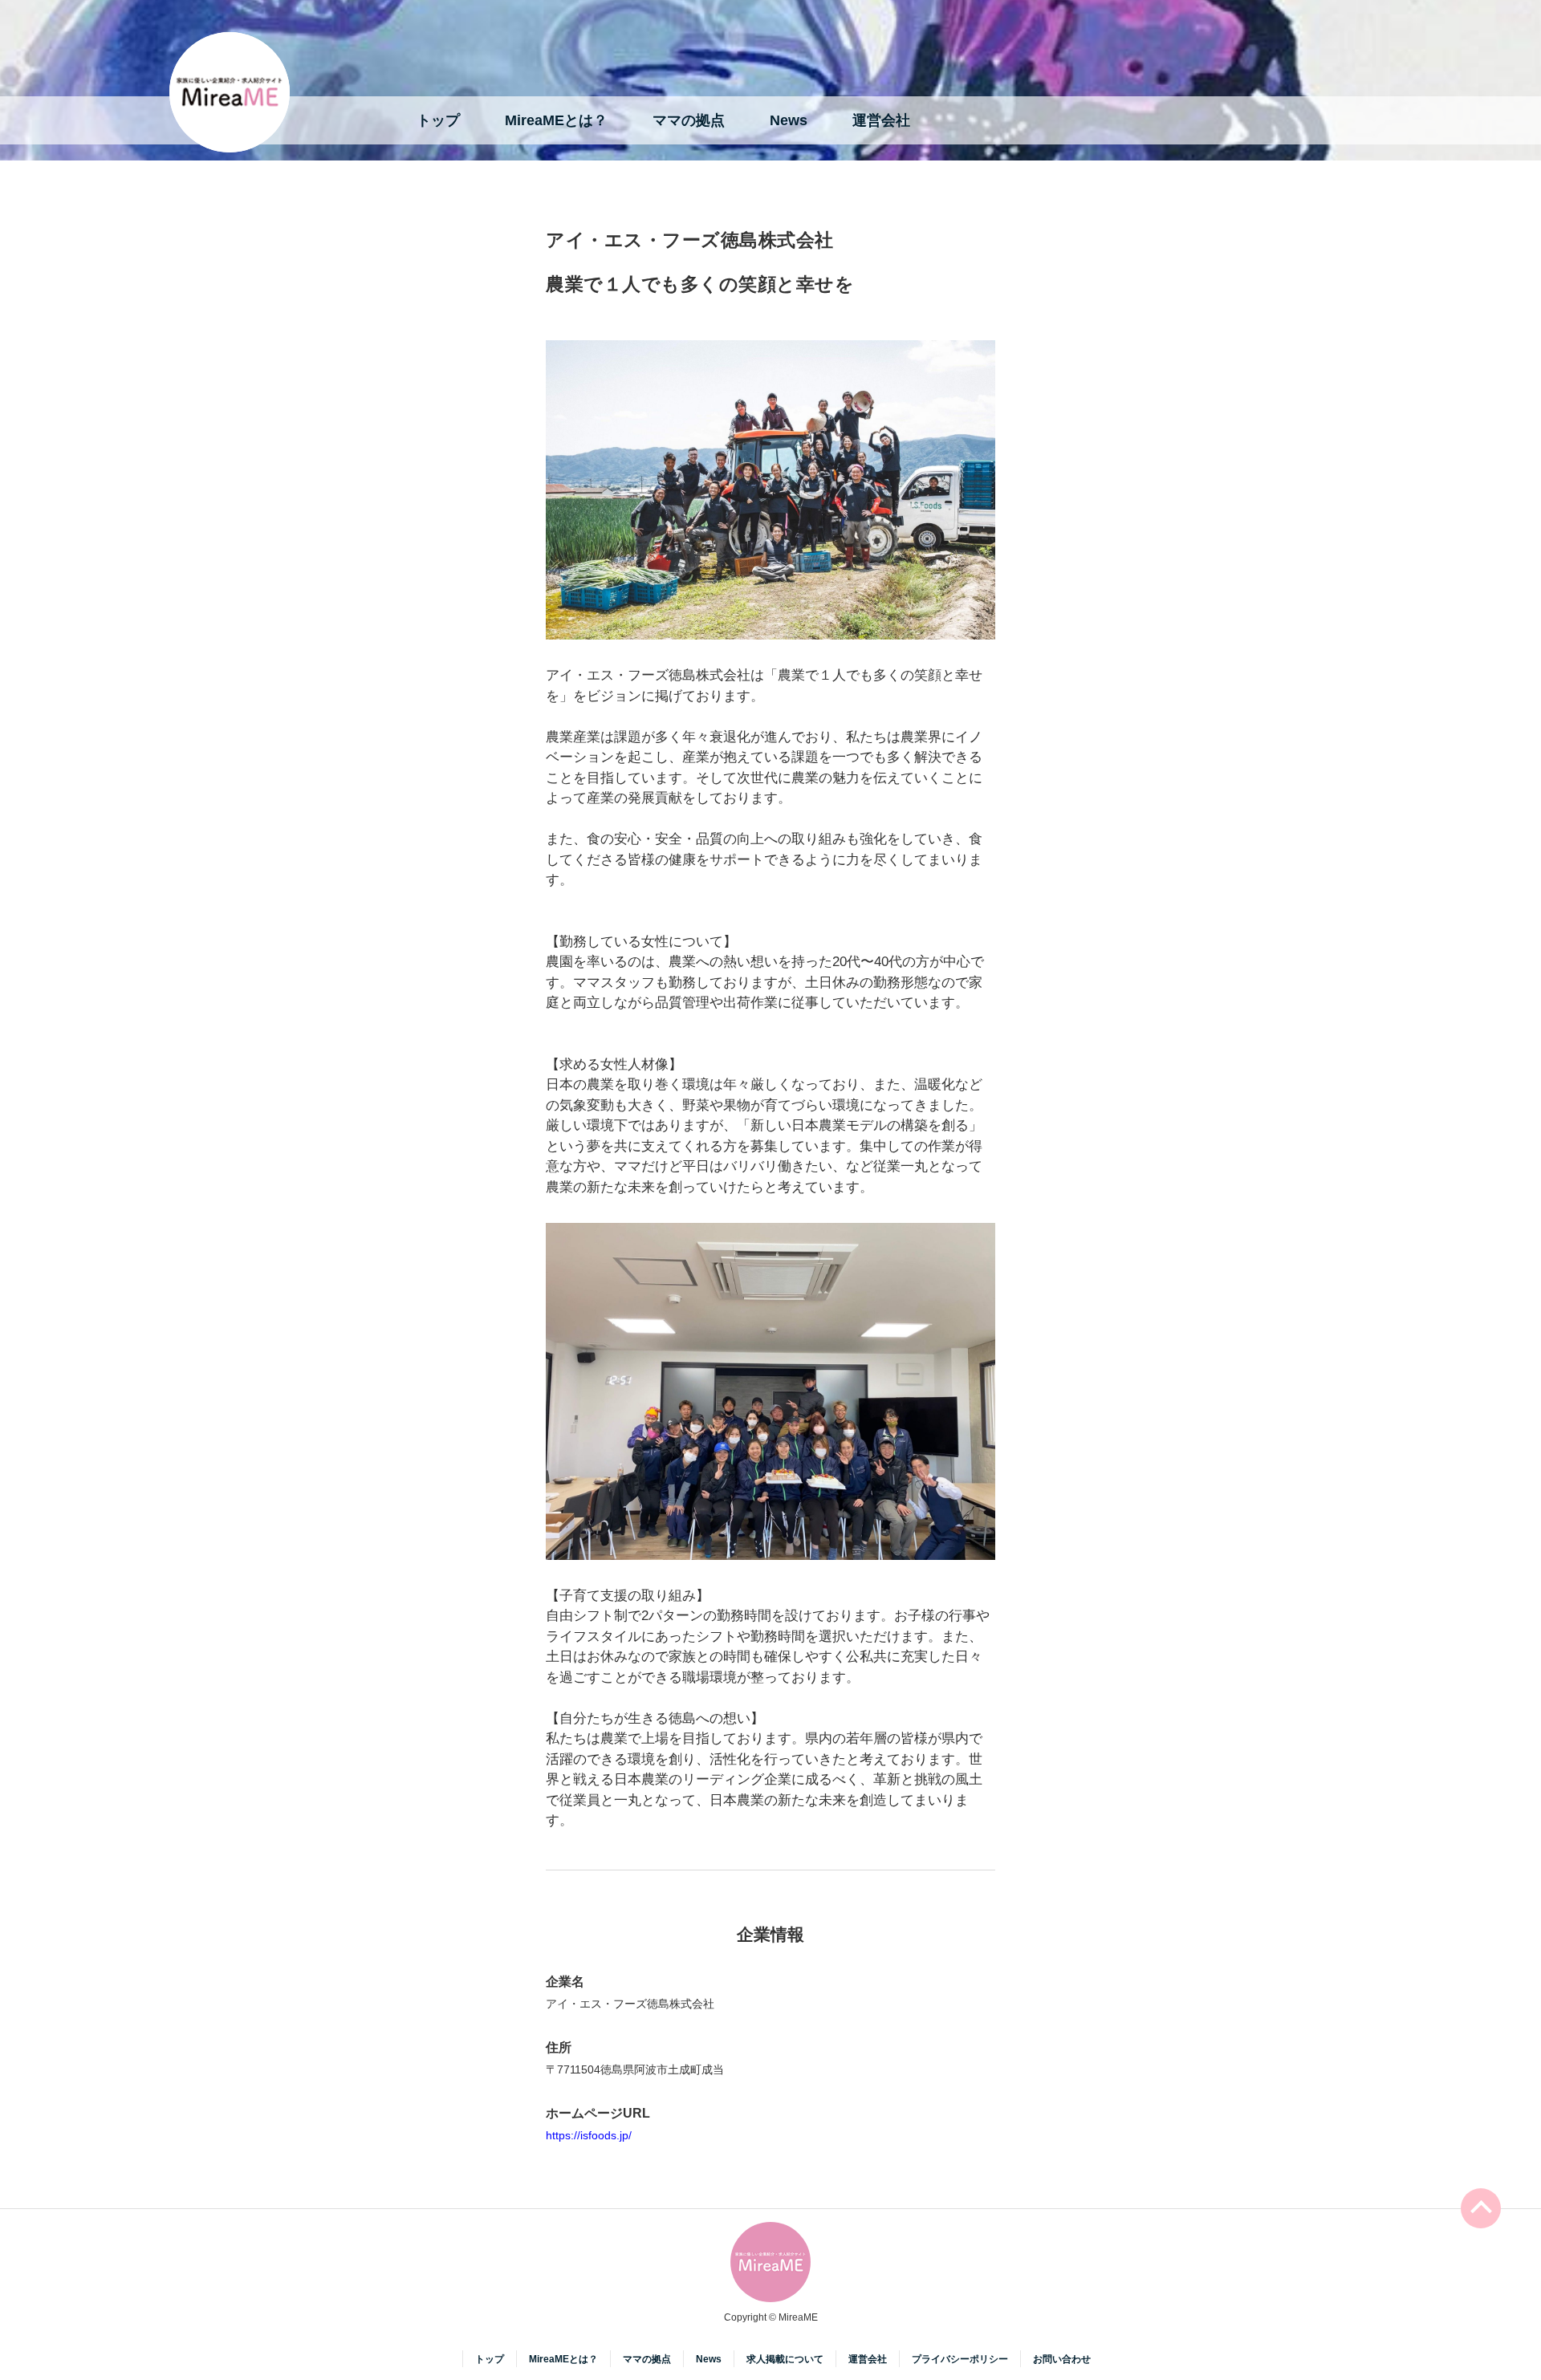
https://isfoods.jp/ (589, 2135)
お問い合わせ (1062, 2359)
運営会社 (881, 120)
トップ (438, 120)
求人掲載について (785, 2359)
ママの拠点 (689, 120)
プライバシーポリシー (960, 2359)
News (789, 120)
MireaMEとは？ (556, 120)
